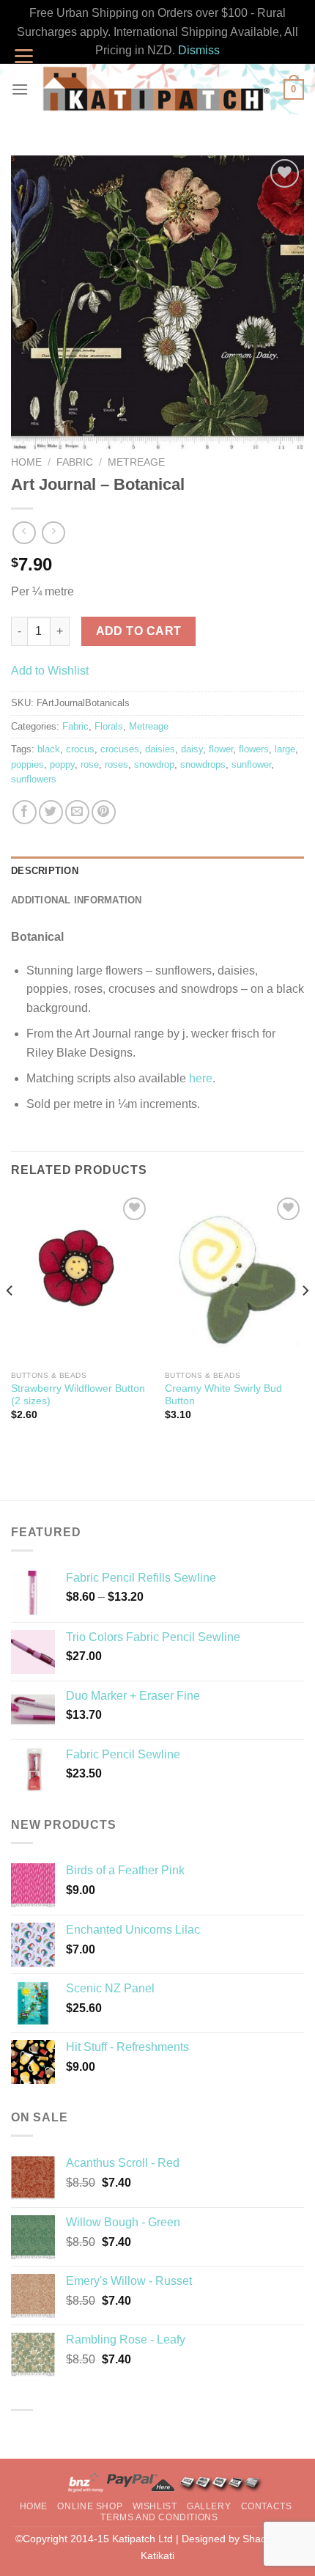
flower (221, 749)
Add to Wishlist (50, 671)
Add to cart (139, 631)
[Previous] (10, 1320)
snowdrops (203, 764)
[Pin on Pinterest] (104, 812)
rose (90, 764)
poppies (27, 764)
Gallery (209, 2506)
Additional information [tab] (77, 900)
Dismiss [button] (199, 50)
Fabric (75, 462)
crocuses (120, 749)
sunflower (251, 764)
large (285, 749)
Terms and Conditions (159, 2517)
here (201, 1078)
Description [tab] (45, 871)
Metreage (136, 462)
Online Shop (90, 2506)
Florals (109, 726)
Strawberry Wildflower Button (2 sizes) (78, 1395)
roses (116, 764)
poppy (62, 764)
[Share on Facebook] (25, 812)
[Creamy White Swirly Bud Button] (234, 1278)
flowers (254, 749)
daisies (160, 749)
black (49, 749)
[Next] (305, 1320)
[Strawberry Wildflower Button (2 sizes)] (81, 1278)
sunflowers (34, 779)
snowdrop (154, 764)
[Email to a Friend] (77, 812)
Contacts (267, 2506)
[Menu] (20, 89)
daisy (192, 749)
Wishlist (155, 2506)
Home (26, 462)
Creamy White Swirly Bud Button (223, 1395)
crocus (80, 749)
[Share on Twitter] (51, 812)
